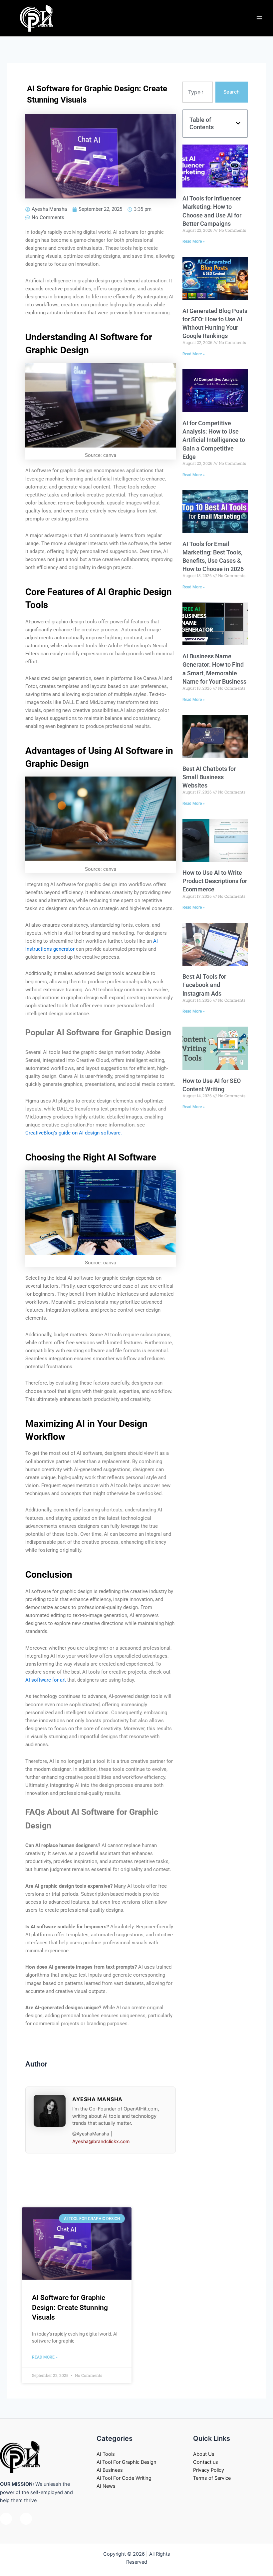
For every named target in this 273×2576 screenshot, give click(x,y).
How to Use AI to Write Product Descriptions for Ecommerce (215, 881)
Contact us (206, 2462)
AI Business (110, 2470)
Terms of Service (212, 2478)
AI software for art (46, 1680)
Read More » (194, 241)
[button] (238, 123)
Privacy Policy (209, 2470)
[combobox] (198, 92)
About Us (204, 2454)
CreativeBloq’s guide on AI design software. (74, 1133)
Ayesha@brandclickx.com (101, 2141)
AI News (106, 2486)
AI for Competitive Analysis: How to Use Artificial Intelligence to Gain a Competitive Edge (214, 440)
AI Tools (106, 2454)
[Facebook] (6, 2519)
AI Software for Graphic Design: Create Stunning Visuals (70, 2307)
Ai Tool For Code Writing (124, 2478)
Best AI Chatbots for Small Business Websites (209, 777)
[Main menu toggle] (259, 18)
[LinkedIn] (26, 2519)
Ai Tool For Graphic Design (127, 2462)
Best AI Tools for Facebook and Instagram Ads (204, 985)
